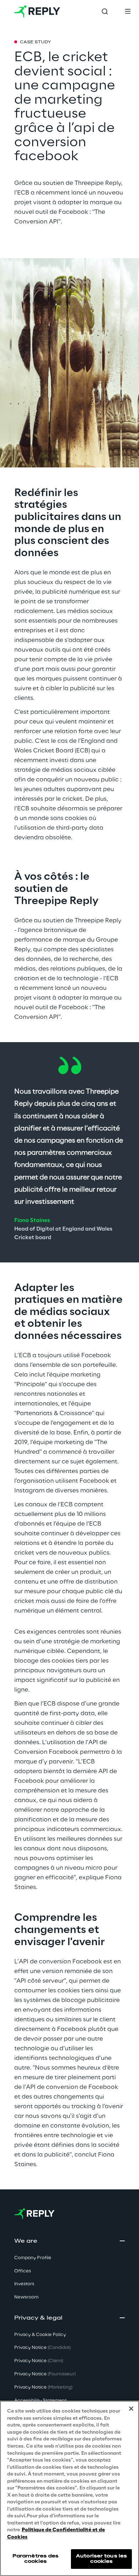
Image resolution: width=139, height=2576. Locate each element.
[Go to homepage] (37, 11)
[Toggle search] (105, 11)
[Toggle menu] (128, 11)
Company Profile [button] (33, 2258)
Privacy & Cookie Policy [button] (40, 2335)
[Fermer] (131, 2409)
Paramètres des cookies (36, 2559)
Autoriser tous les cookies (101, 2559)
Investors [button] (24, 2284)
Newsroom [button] (26, 2297)
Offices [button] (23, 2271)
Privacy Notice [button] (42, 2348)
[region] (69, 2488)
